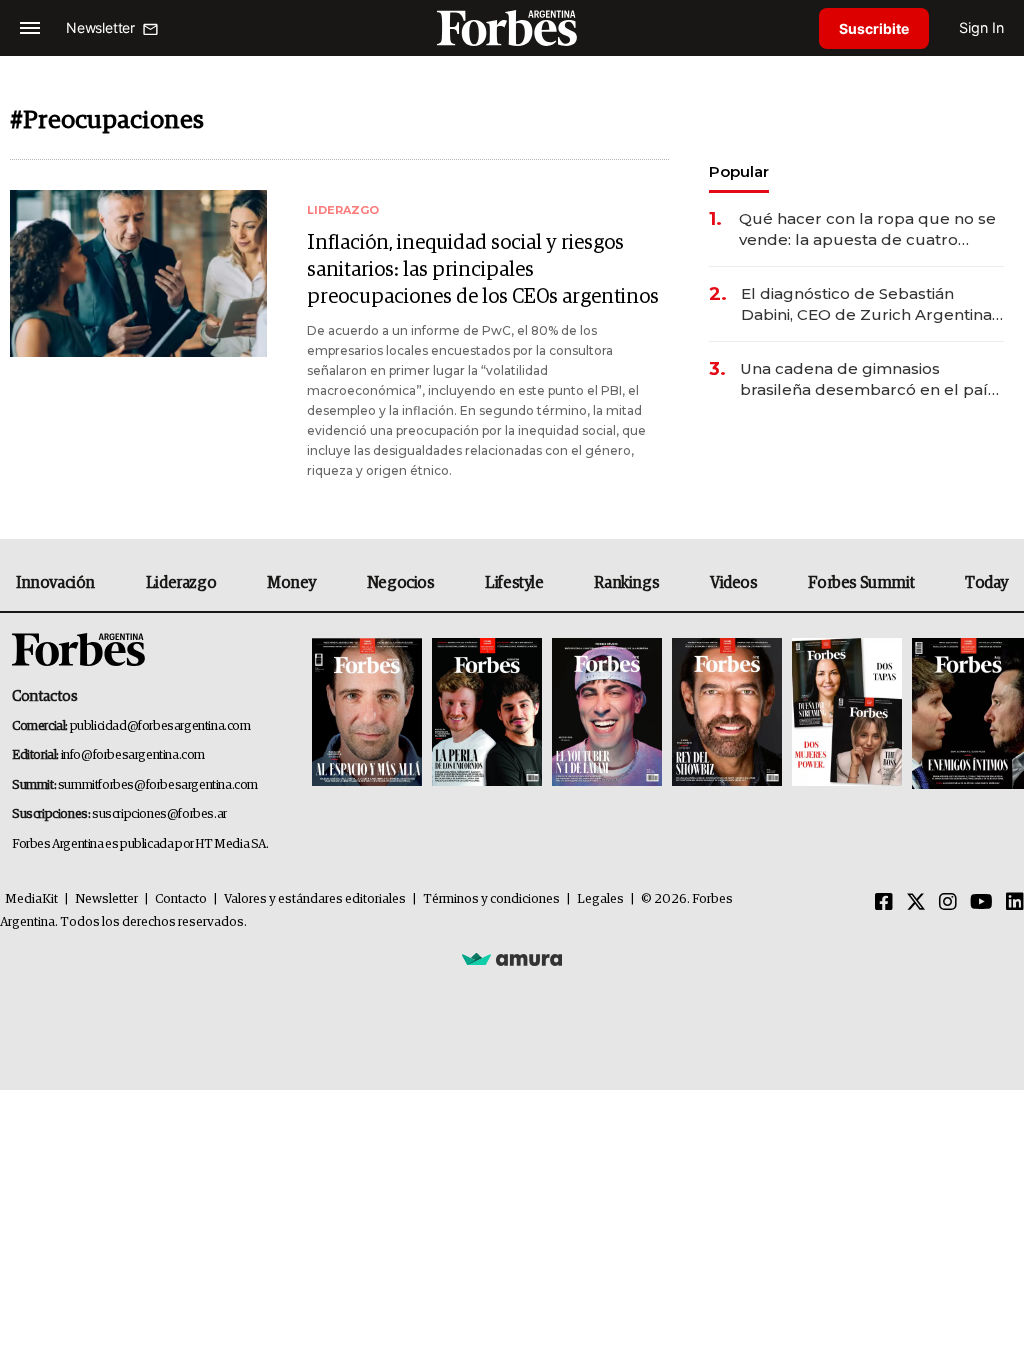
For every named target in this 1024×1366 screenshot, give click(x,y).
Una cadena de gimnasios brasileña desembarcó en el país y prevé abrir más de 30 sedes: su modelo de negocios (870, 379)
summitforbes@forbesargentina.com (158, 785)
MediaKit (31, 899)
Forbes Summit (861, 583)
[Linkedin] (1015, 903)
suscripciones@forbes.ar (159, 814)
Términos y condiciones (491, 899)
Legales (600, 899)
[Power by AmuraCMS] (512, 958)
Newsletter (106, 899)
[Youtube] (981, 903)
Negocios (401, 583)
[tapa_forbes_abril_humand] (487, 713)
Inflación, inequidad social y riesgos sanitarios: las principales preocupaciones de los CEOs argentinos (483, 270)
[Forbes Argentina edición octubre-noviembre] (847, 713)
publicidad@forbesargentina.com (160, 726)
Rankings (626, 583)
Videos (734, 583)
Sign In (981, 27)
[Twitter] (916, 903)
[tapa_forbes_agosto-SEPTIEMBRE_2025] (965, 713)
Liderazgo (181, 583)
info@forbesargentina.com (133, 755)
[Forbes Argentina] (512, 27)
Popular (739, 171)
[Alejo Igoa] (607, 713)
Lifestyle (514, 583)
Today (986, 583)
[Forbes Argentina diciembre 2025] (727, 713)
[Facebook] (884, 903)
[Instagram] (948, 903)
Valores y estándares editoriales (315, 899)
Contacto (181, 899)
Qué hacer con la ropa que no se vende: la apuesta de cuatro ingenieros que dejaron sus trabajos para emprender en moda (867, 229)
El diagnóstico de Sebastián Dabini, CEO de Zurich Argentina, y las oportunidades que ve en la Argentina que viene (868, 304)
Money (291, 583)
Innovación (55, 583)
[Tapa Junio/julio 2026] (367, 713)
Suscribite (874, 28)
